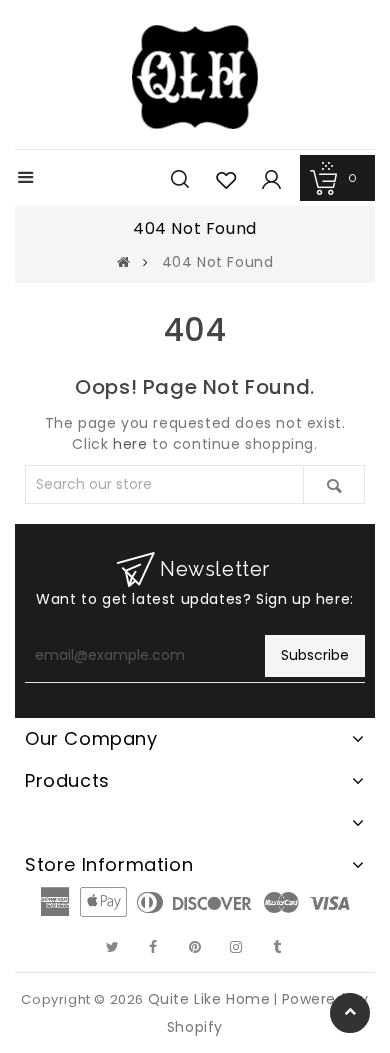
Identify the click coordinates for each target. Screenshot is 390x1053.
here (130, 444)
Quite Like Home (209, 999)
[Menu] (26, 179)
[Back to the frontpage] (124, 262)
